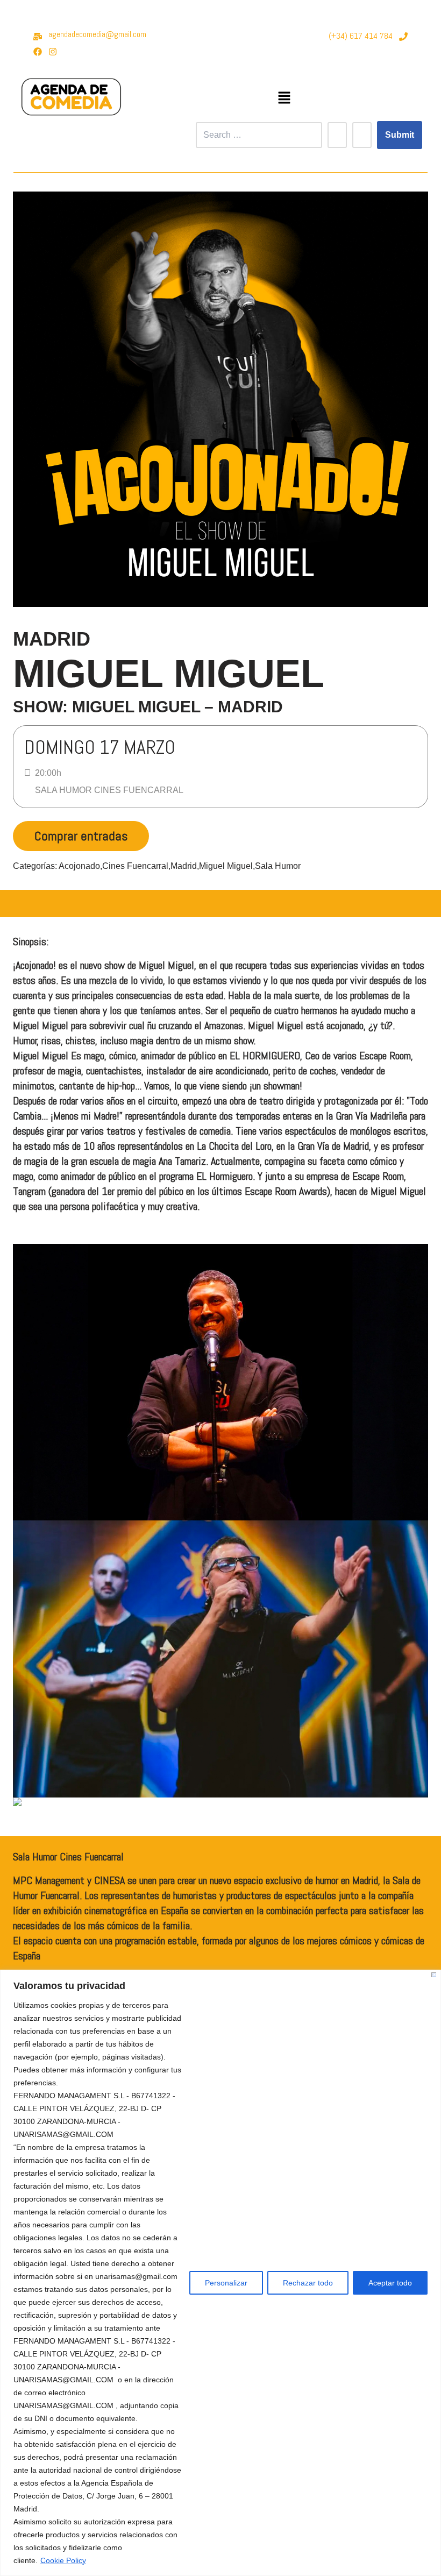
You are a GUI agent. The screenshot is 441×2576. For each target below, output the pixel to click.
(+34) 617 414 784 (361, 36)
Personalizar (226, 2283)
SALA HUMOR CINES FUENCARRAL (109, 790)
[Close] (434, 1975)
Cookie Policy (63, 2560)
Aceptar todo (390, 2283)
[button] (284, 98)
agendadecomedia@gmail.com (97, 34)
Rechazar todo (308, 2283)
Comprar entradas (81, 836)
